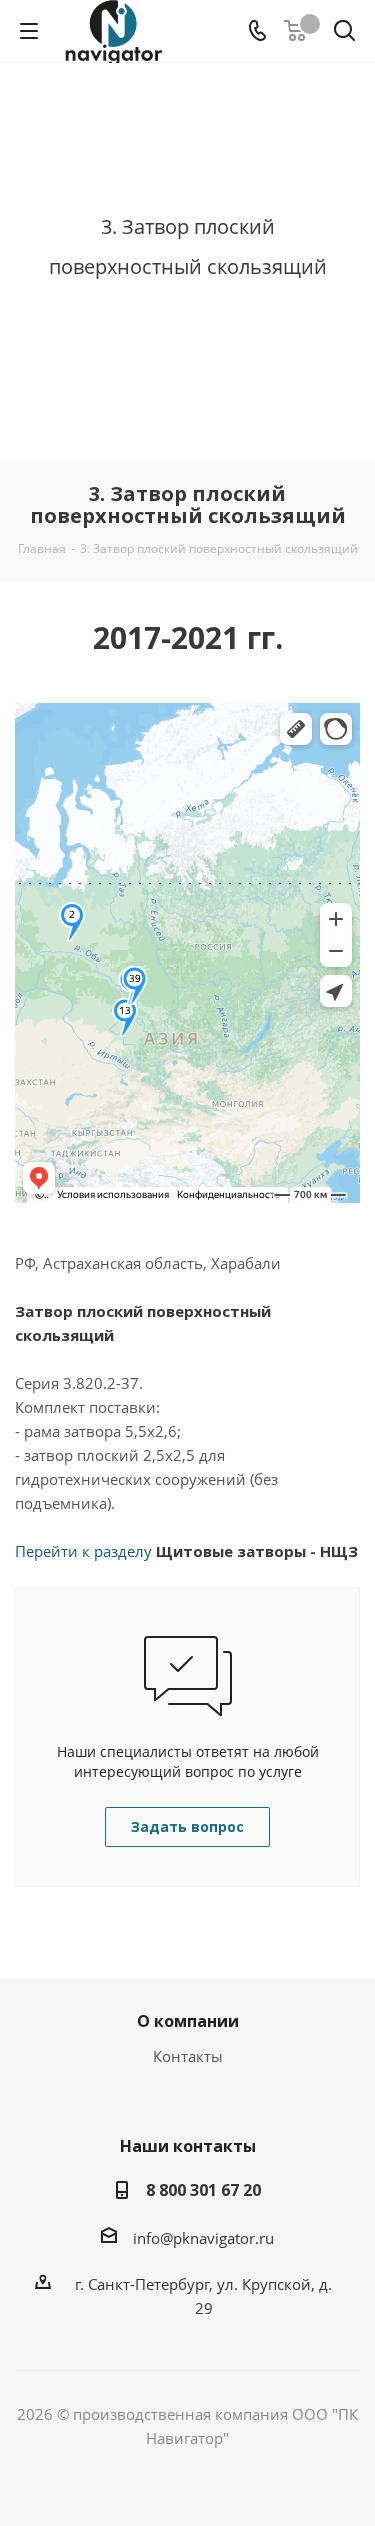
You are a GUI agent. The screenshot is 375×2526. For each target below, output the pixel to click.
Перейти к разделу (186, 1551)
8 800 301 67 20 (203, 2190)
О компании (188, 2021)
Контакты (188, 2056)
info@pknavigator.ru (203, 2238)
